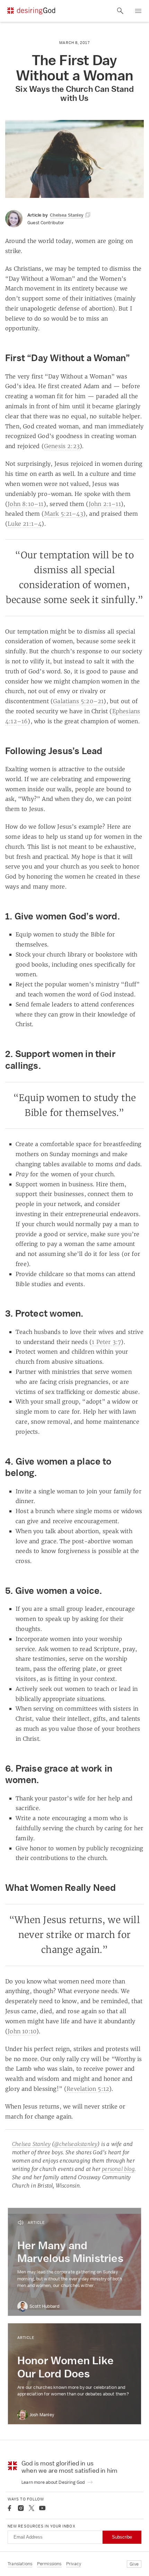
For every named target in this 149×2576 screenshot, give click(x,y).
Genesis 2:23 (62, 446)
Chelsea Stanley (31, 2144)
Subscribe (122, 2537)
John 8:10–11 (25, 504)
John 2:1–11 (105, 504)
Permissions (49, 2564)
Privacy (74, 2564)
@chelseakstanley (76, 2144)
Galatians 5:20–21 (78, 701)
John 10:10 (22, 2031)
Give (134, 2564)
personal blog (118, 2169)
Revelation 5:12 (88, 2089)
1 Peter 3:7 (106, 1342)
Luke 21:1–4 (25, 524)
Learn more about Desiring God (54, 2482)
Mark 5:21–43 (64, 514)
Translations (20, 2564)
